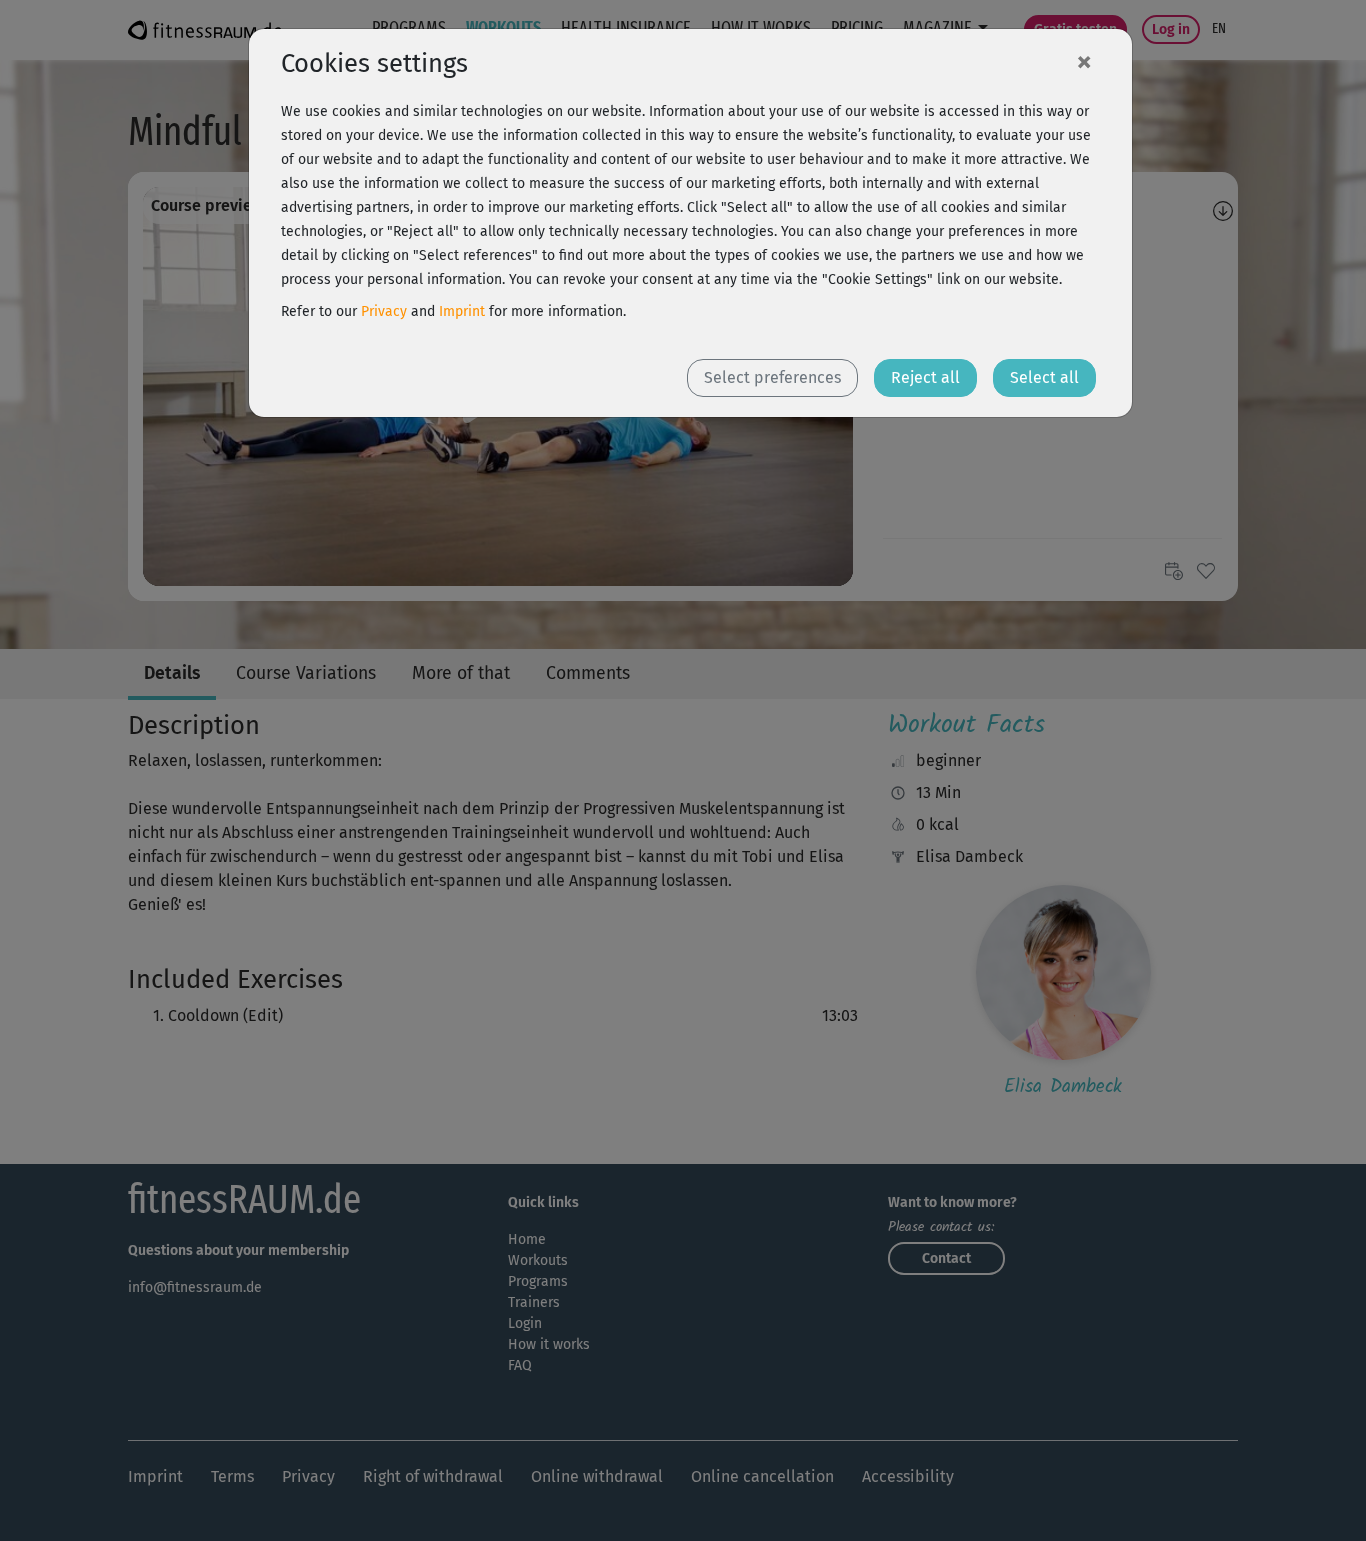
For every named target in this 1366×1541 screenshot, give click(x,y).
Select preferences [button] (772, 377)
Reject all (925, 377)
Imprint (462, 311)
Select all (1044, 377)
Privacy (384, 311)
